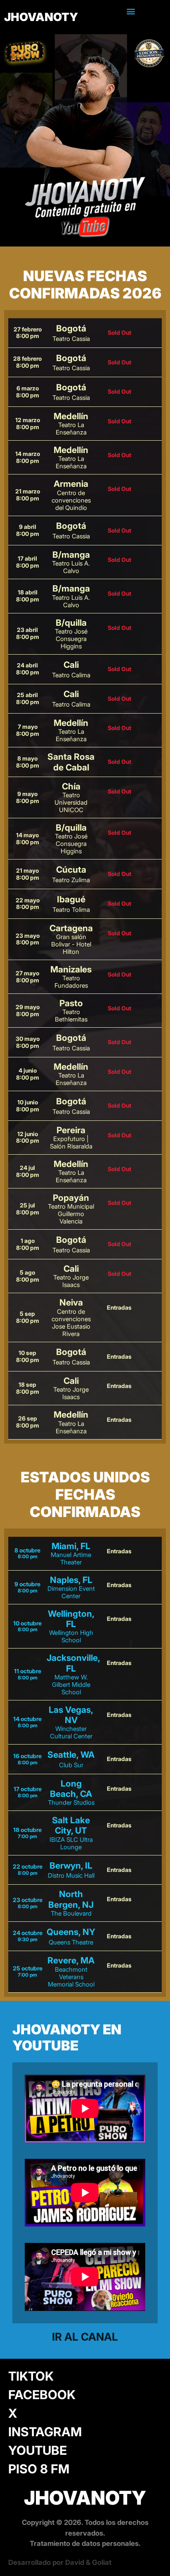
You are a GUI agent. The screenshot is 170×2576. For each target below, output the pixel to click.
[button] (131, 11)
